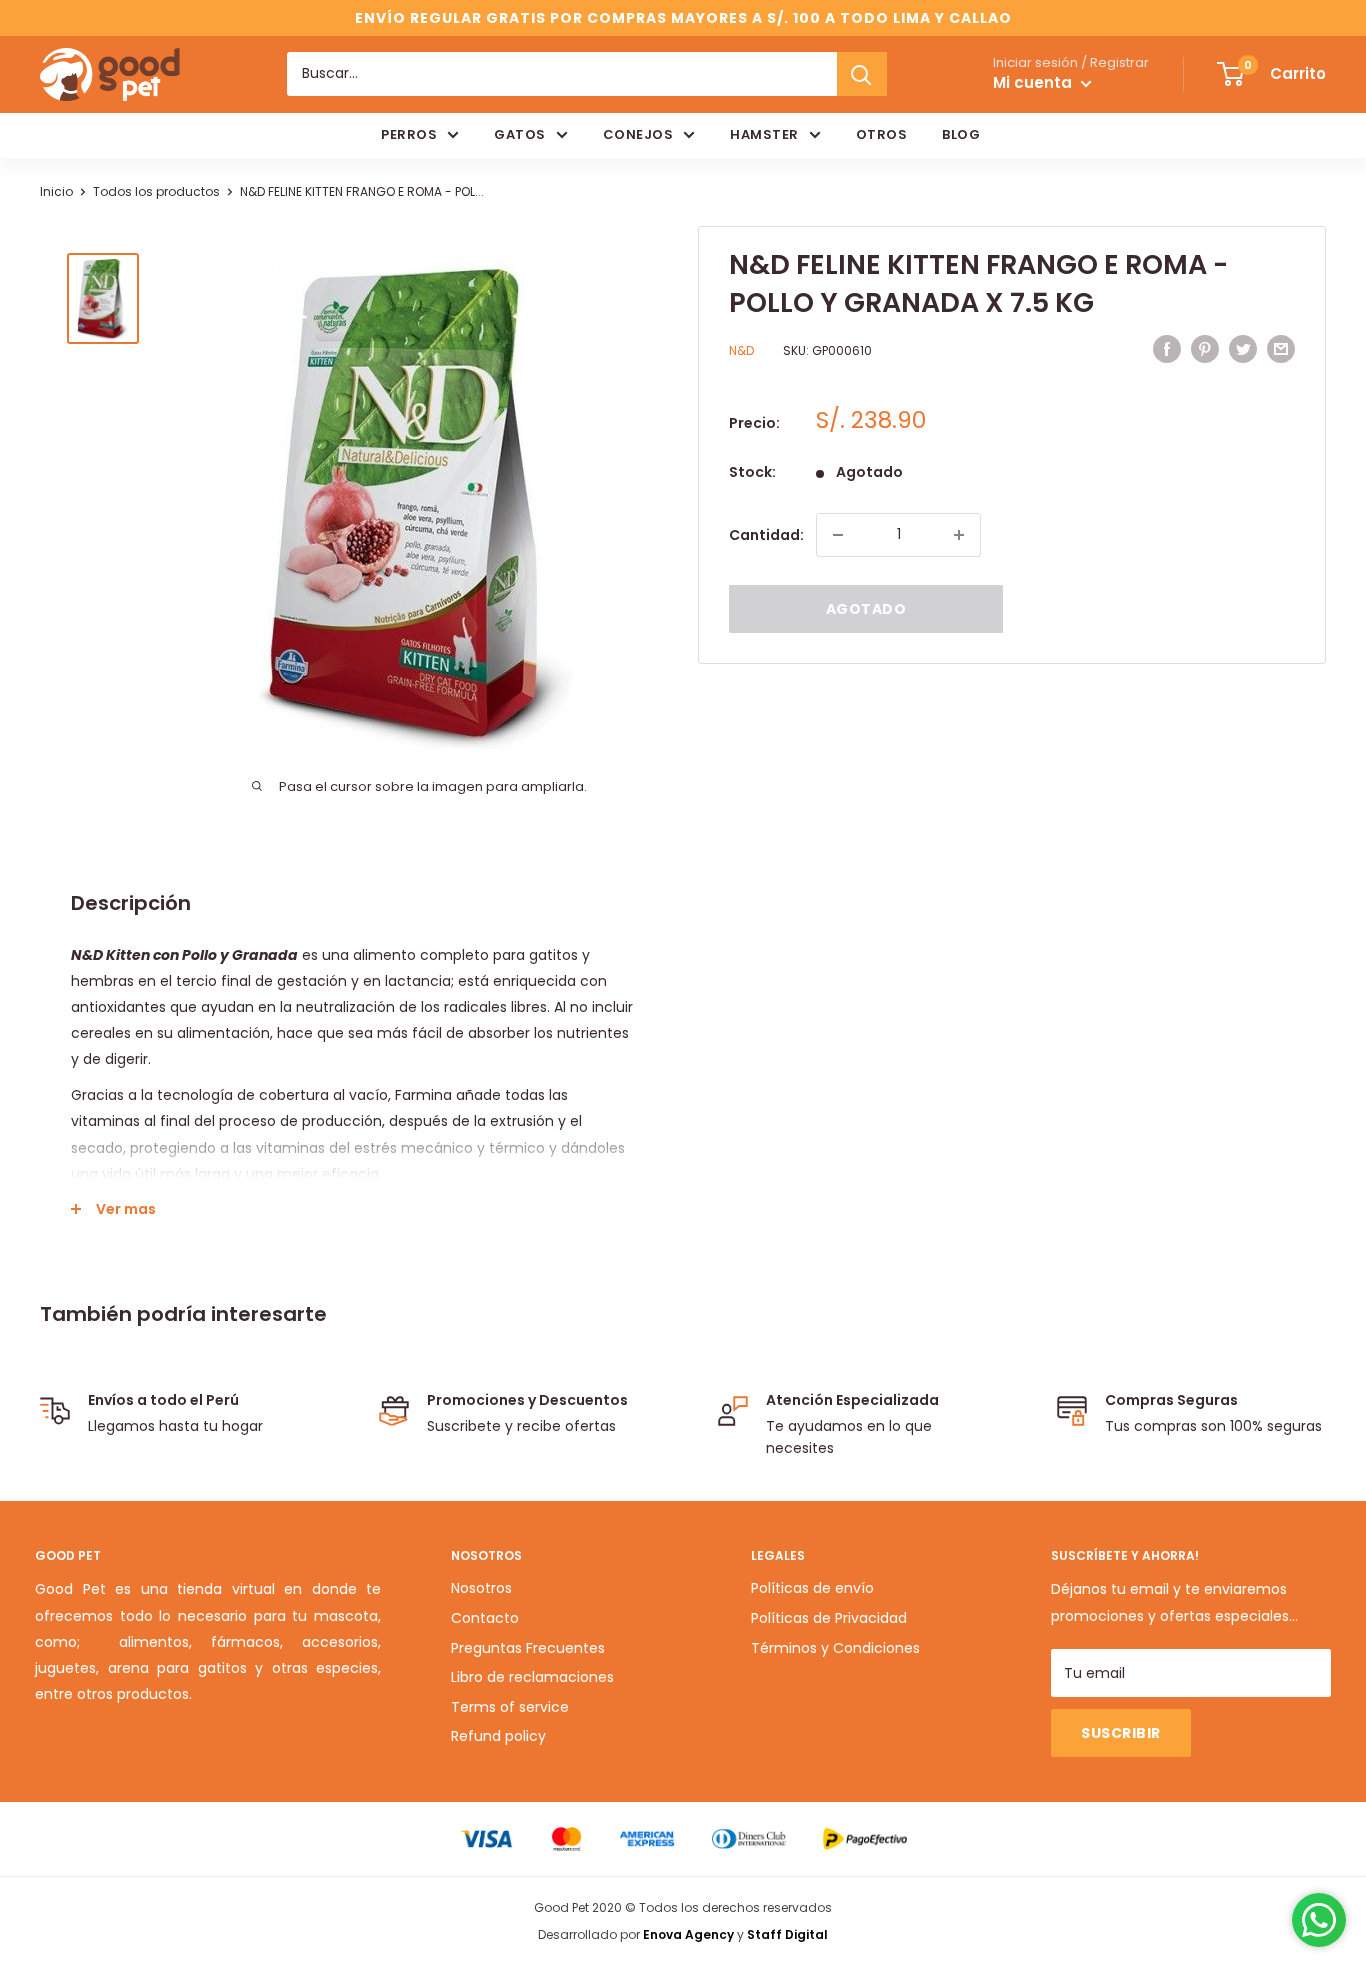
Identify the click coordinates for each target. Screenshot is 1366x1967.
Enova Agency (688, 1934)
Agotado (866, 609)
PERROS (409, 134)
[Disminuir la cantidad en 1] (838, 535)
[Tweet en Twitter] (1243, 349)
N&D (741, 351)
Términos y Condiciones (835, 1648)
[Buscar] (862, 74)
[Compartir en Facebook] (1167, 349)
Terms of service (510, 1707)
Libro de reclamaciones (532, 1677)
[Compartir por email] (1281, 349)
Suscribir (1121, 1733)
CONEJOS (638, 134)
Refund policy (498, 1736)
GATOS (520, 134)
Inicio (56, 191)
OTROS (882, 134)
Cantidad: (766, 535)
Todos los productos (156, 191)
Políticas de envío (812, 1588)
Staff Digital (787, 1934)
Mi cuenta (1034, 83)
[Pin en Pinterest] (1205, 349)
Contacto (485, 1618)
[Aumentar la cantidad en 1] (959, 535)
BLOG (961, 134)
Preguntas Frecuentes (528, 1648)
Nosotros (481, 1588)
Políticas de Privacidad (829, 1618)
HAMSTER (764, 134)
